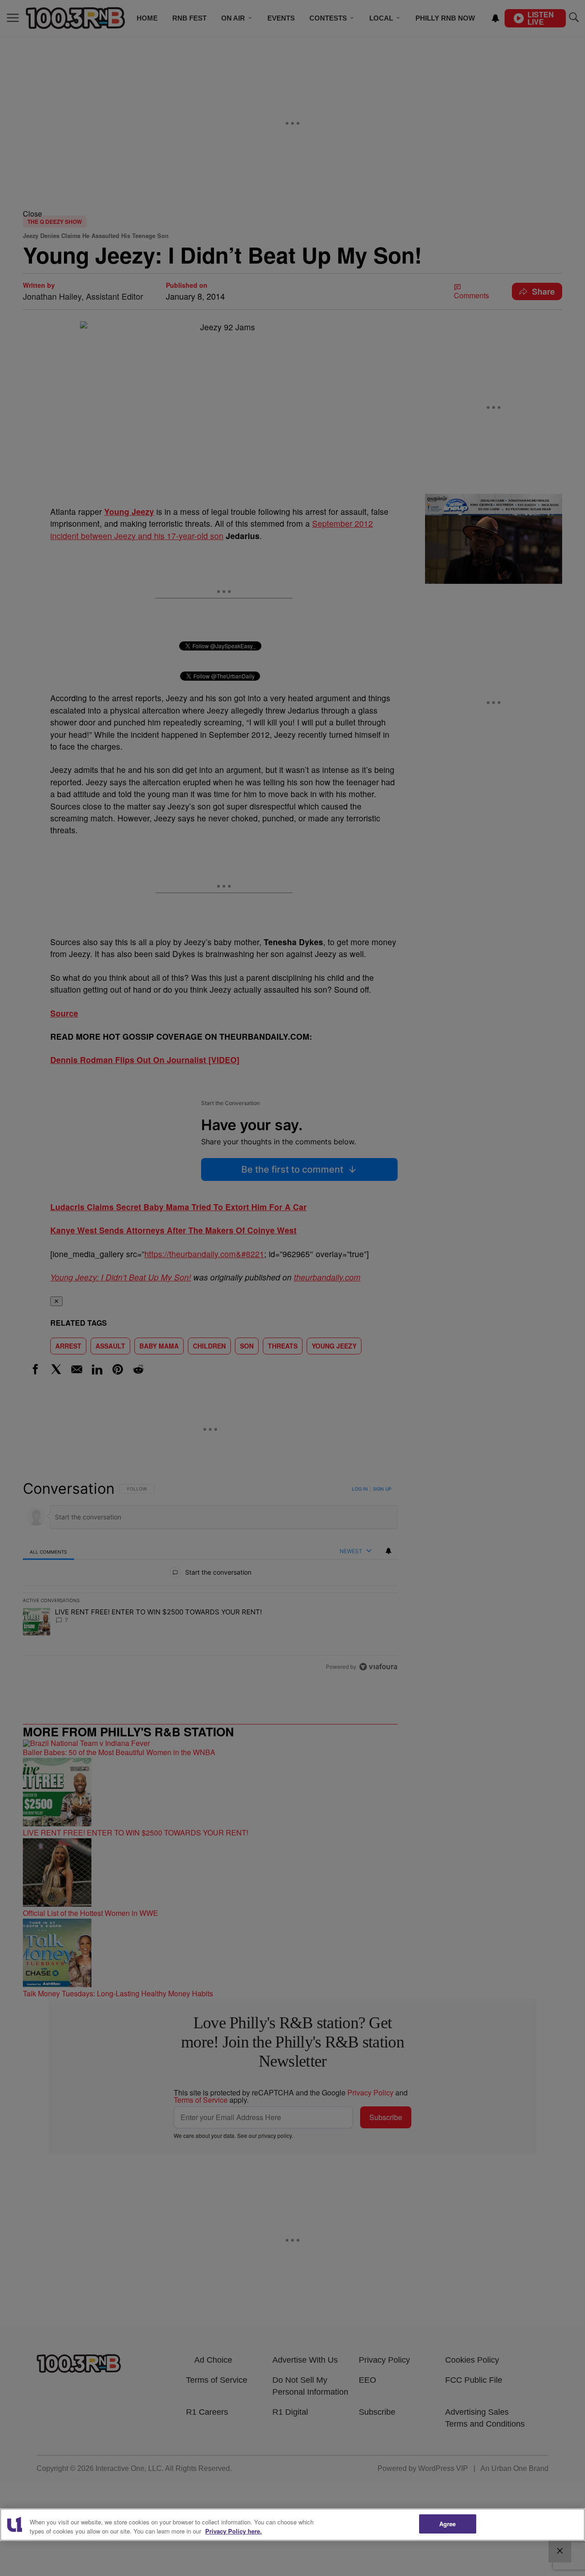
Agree (448, 2524)
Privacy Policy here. (234, 2531)
